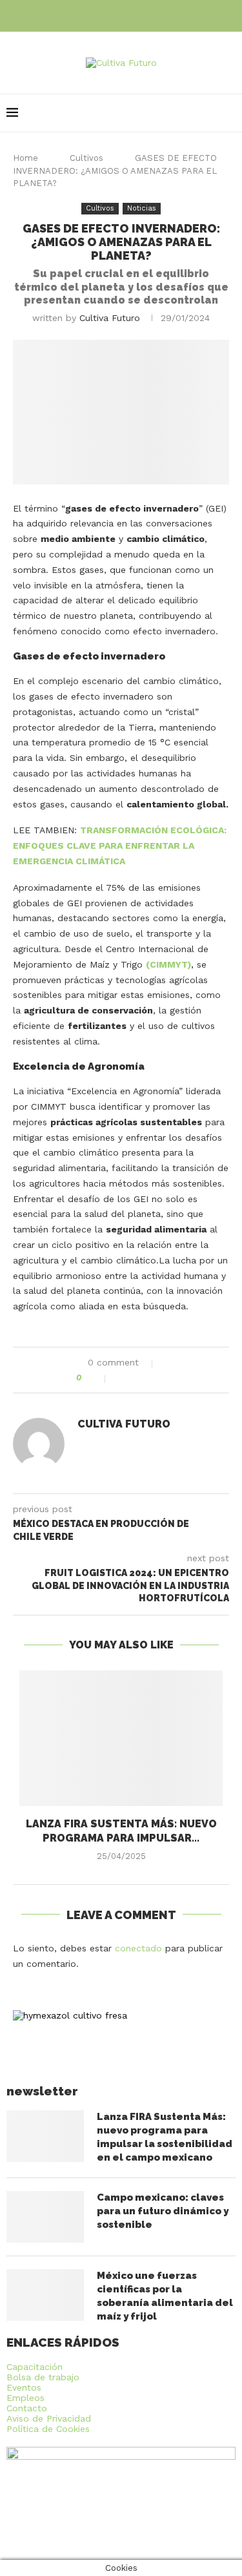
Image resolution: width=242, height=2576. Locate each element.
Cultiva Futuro (110, 318)
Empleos (25, 2398)
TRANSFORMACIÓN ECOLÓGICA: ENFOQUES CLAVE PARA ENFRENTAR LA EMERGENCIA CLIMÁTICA (120, 846)
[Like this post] (97, 1378)
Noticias (142, 208)
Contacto (27, 2408)
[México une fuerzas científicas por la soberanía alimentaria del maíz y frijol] (45, 2295)
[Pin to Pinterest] (149, 1378)
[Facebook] (103, 15)
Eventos (24, 2387)
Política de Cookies (48, 2429)
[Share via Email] (163, 1378)
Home (25, 158)
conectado (138, 1948)
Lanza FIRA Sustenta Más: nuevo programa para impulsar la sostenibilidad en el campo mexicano (165, 2137)
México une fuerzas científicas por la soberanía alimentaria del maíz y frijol (165, 2296)
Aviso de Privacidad (49, 2418)
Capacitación (35, 2367)
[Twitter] (121, 15)
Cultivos (86, 158)
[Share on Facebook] (122, 1378)
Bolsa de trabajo (43, 2377)
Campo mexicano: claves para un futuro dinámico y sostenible (163, 2211)
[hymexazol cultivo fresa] (70, 2015)
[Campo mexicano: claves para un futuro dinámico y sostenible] (45, 2217)
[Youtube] (139, 15)
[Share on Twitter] (136, 1378)
